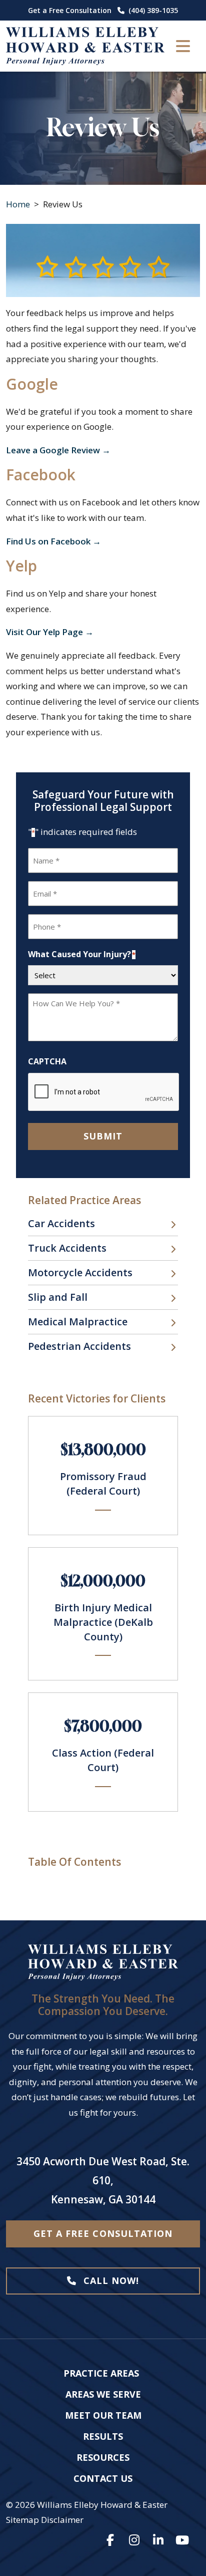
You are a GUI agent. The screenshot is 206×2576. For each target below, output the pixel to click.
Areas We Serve (103, 2394)
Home (18, 204)
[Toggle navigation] (183, 46)
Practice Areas (101, 2373)
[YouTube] (182, 2540)
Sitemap (22, 2520)
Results (103, 2436)
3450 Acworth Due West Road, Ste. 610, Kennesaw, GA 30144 (103, 2180)
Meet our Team (103, 2415)
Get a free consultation (103, 2233)
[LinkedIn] (158, 2540)
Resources (103, 2457)
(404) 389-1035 (153, 10)
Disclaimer (62, 2520)
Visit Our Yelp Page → (50, 632)
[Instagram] (134, 2540)
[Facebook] (110, 2540)
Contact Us (103, 2478)
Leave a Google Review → (58, 450)
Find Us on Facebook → (53, 541)
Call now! (110, 2280)
